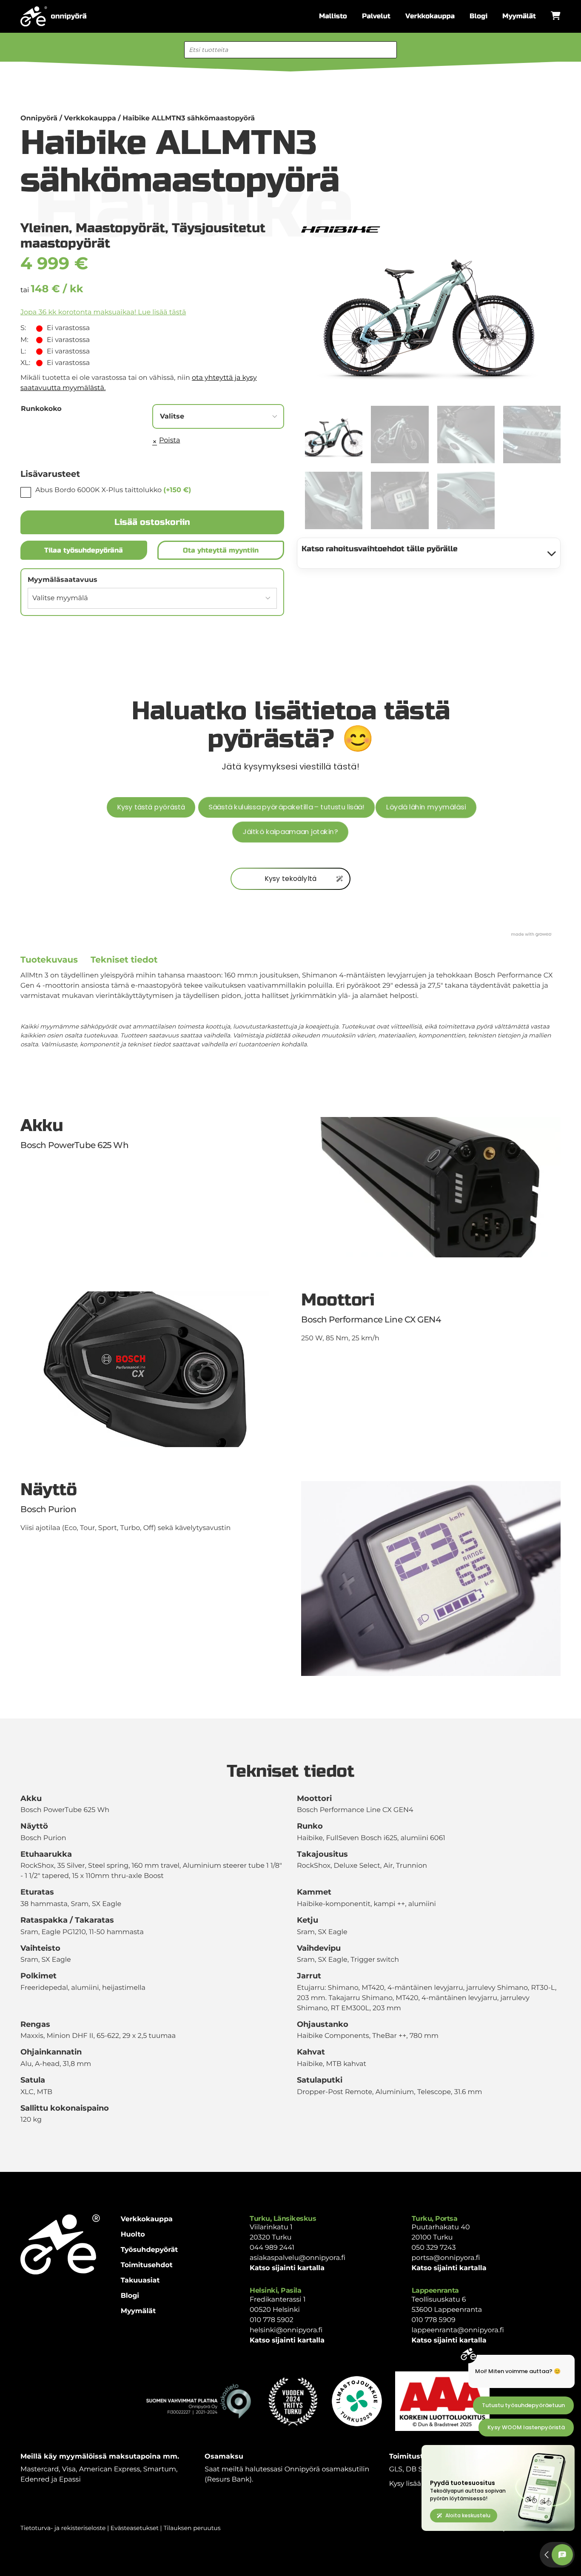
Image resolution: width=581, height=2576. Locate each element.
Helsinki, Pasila (275, 2290)
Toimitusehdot (147, 2265)
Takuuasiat (140, 2281)
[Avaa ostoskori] (556, 16)
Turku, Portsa (435, 2218)
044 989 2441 (272, 2248)
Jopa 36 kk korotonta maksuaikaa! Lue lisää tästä (103, 312)
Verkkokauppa (430, 16)
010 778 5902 (272, 2320)
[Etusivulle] (53, 16)
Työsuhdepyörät (150, 2250)
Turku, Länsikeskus (283, 2218)
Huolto (133, 2235)
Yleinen (45, 228)
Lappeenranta (435, 2290)
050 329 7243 (434, 2248)
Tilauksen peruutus (192, 2528)
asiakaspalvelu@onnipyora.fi (298, 2258)
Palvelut (376, 16)
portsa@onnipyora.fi (446, 2258)
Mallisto (333, 16)
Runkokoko (41, 409)
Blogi (478, 16)
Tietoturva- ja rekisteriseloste (63, 2528)
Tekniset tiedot (124, 960)
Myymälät (519, 16)
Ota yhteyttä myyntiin (221, 550)
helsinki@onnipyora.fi (286, 2330)
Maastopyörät (120, 228)
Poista (169, 440)
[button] (549, 233)
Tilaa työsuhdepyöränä (84, 550)
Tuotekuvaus (49, 960)
